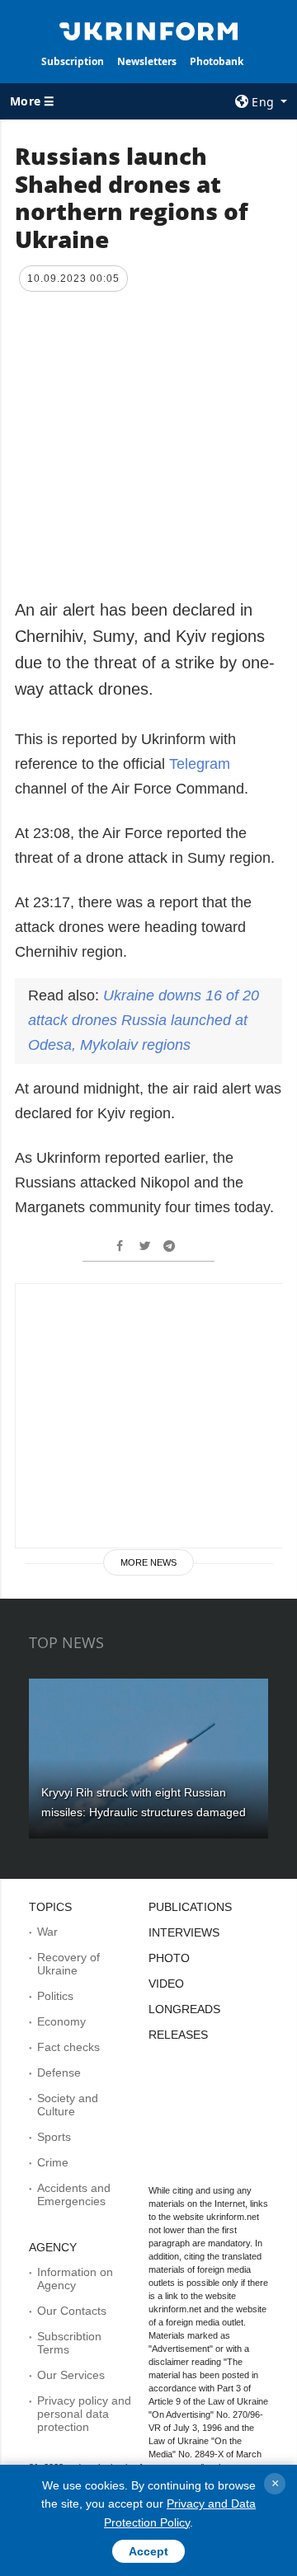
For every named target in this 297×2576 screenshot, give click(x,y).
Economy (61, 2021)
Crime (53, 2162)
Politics (55, 1996)
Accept (148, 2551)
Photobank (217, 61)
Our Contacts (72, 2311)
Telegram (200, 764)
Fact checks (68, 2047)
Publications (190, 1907)
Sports (54, 2137)
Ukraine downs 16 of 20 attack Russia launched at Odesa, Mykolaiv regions (144, 1020)
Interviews (184, 1932)
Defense (59, 2073)
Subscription (73, 61)
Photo (169, 1958)
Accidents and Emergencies (74, 2194)
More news (148, 1562)
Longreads (184, 2009)
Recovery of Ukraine (68, 1964)
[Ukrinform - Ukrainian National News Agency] (148, 30)
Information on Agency (75, 2279)
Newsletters (147, 61)
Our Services (71, 2375)
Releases (178, 2035)
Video (166, 1984)
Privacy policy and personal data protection (84, 2414)
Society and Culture (68, 2105)
